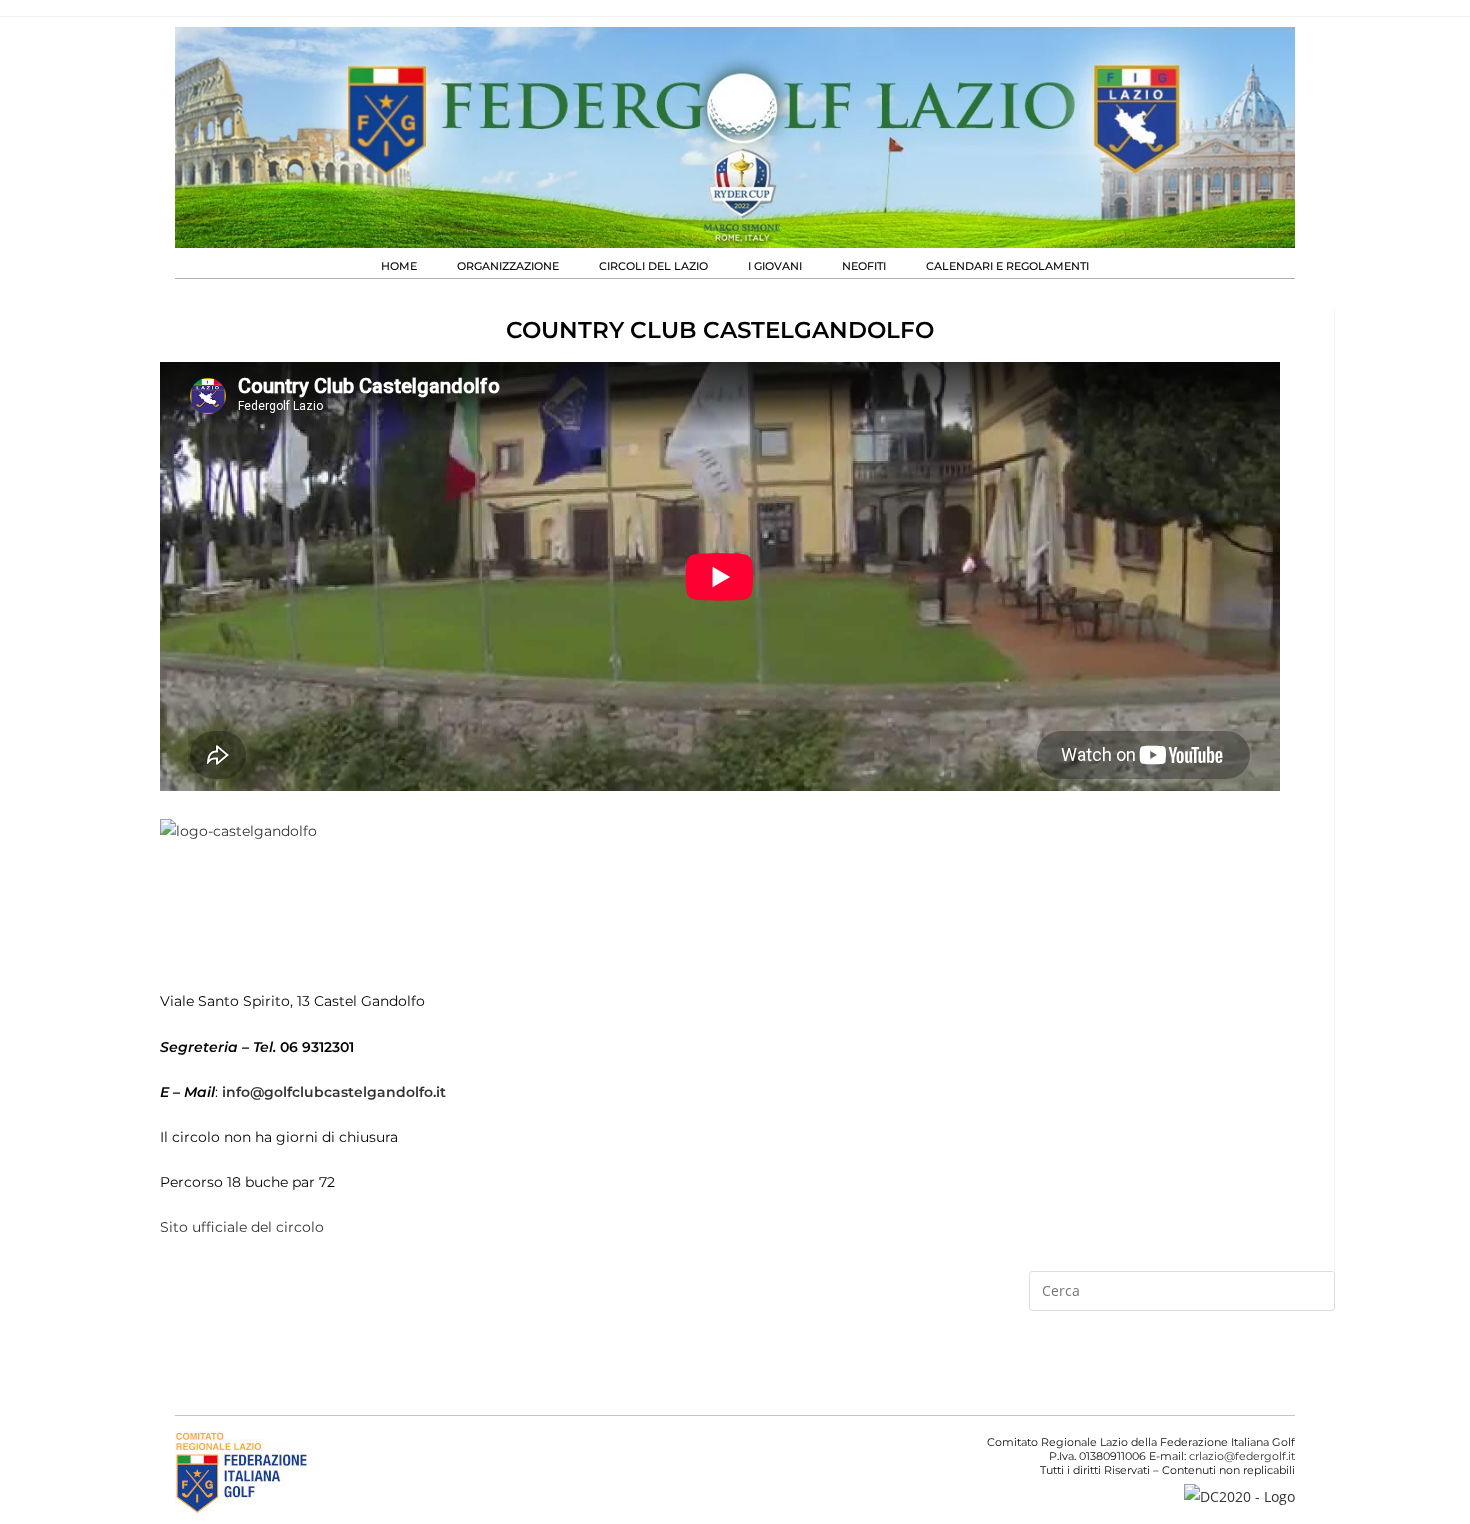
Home (399, 266)
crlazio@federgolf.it (1242, 1456)
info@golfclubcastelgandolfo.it (334, 1092)
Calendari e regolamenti (1007, 266)
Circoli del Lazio (653, 266)
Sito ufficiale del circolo (242, 1227)
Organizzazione (508, 266)
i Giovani (775, 266)
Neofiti (864, 266)
